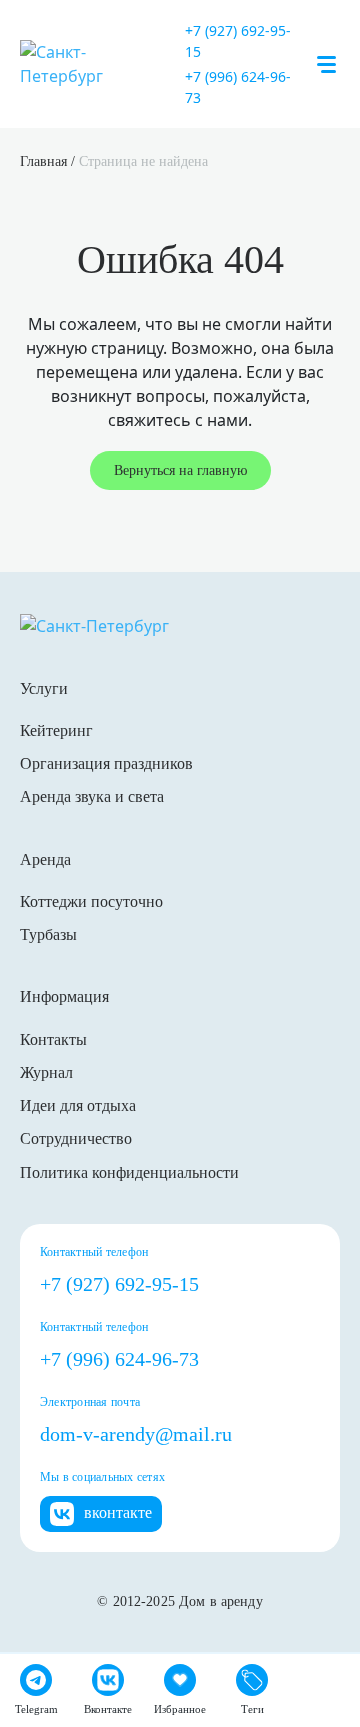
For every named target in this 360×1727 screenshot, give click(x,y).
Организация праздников (106, 763)
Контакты (53, 1039)
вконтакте (118, 1512)
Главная (43, 161)
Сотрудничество (76, 1138)
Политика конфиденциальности (129, 1172)
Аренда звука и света (92, 796)
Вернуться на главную (180, 470)
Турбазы (48, 934)
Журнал (46, 1072)
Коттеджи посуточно (91, 901)
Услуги (44, 688)
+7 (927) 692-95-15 (238, 41)
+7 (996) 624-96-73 (238, 87)
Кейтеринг (56, 730)
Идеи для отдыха (78, 1105)
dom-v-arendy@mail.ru (136, 1434)
